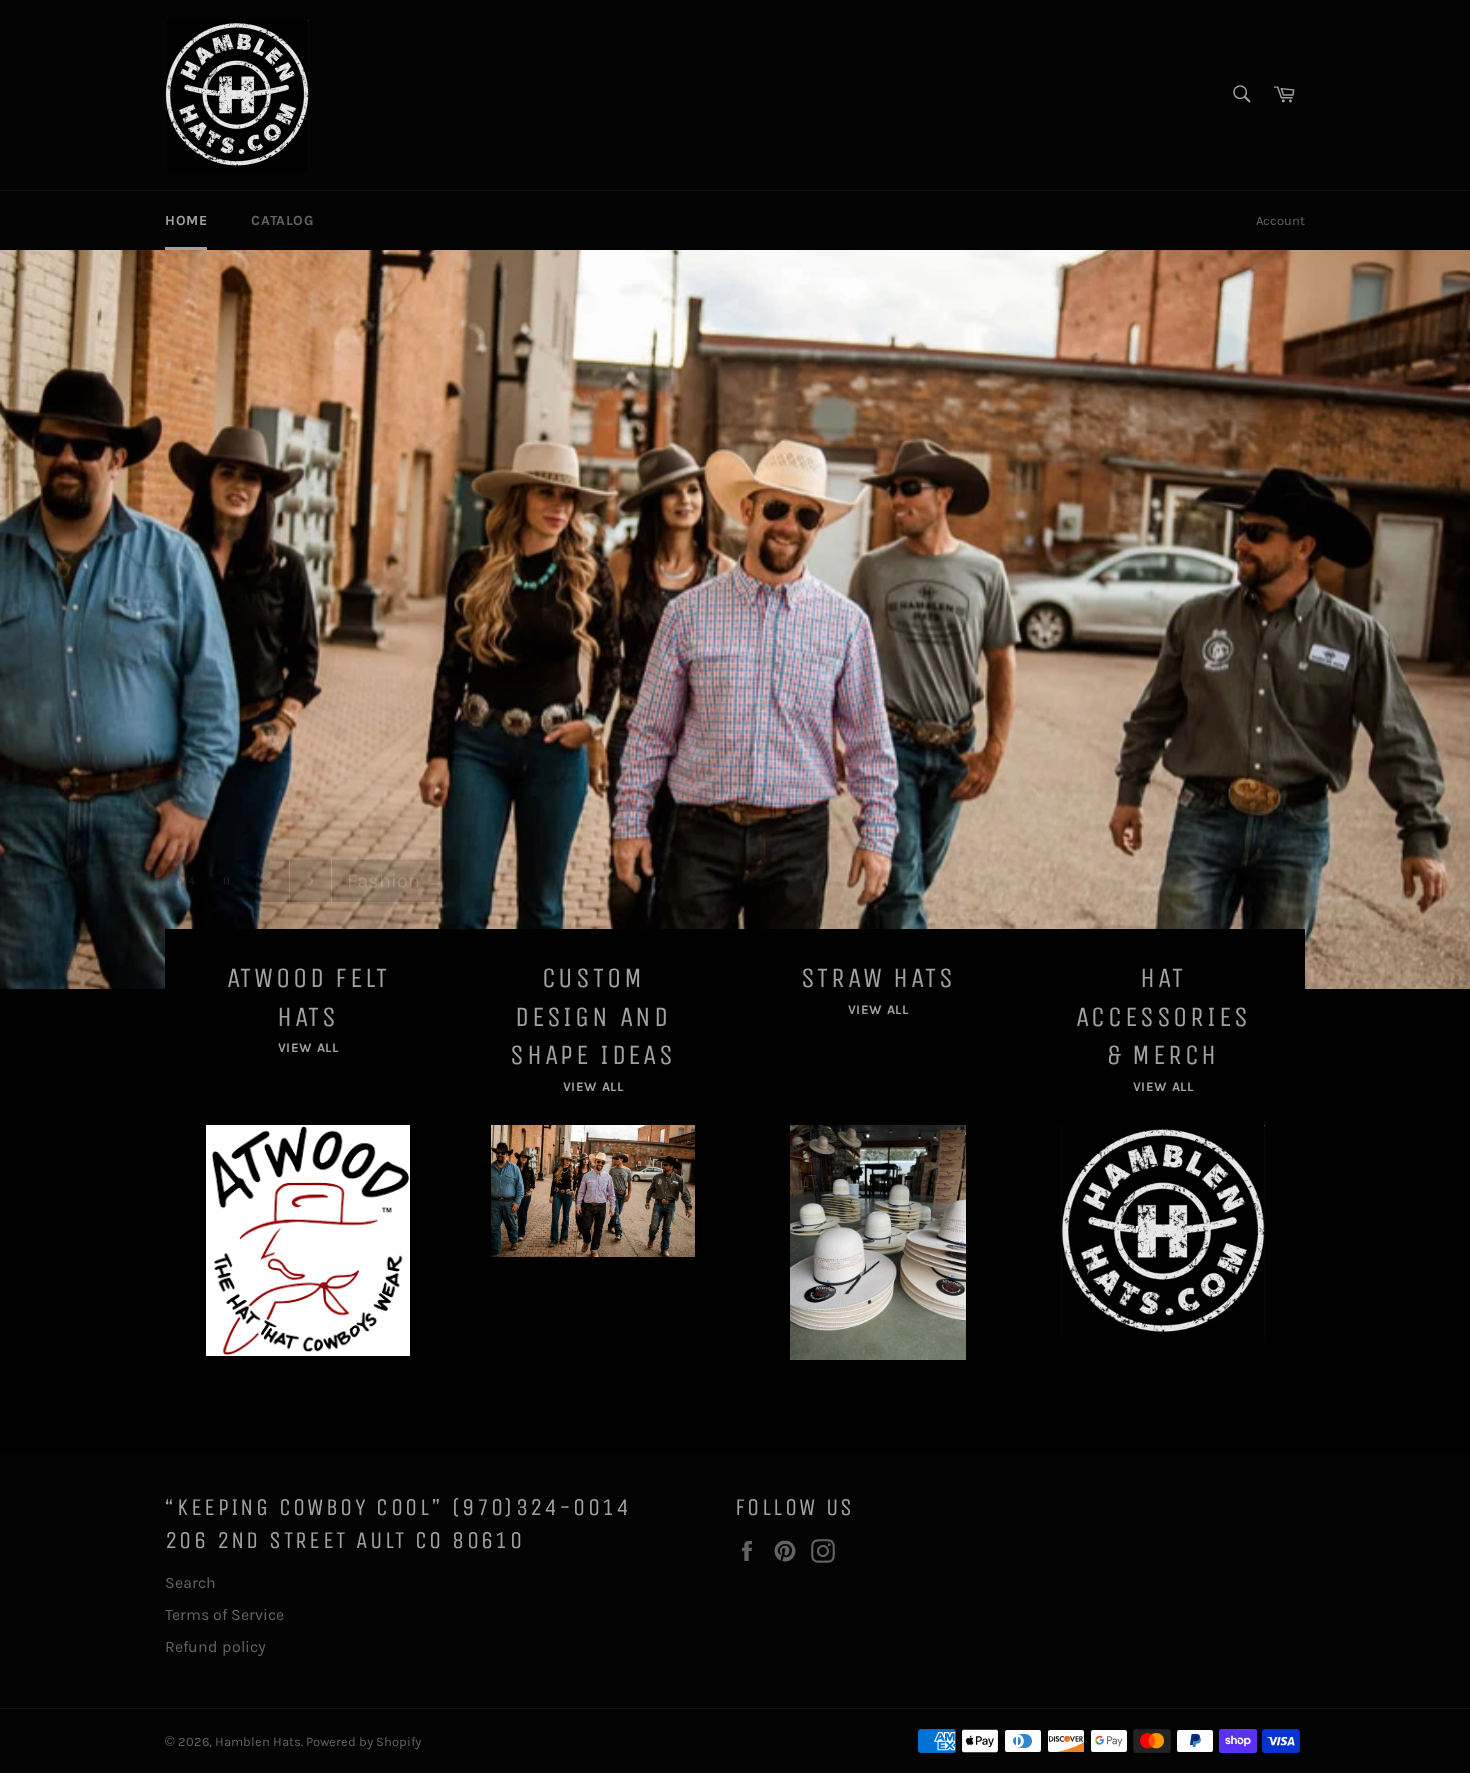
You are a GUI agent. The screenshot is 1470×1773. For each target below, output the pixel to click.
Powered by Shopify (363, 1741)
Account (1280, 220)
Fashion (396, 847)
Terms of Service (224, 1614)
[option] (735, 619)
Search (190, 1582)
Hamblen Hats (258, 1741)
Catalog (282, 220)
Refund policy (215, 1646)
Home (186, 220)
